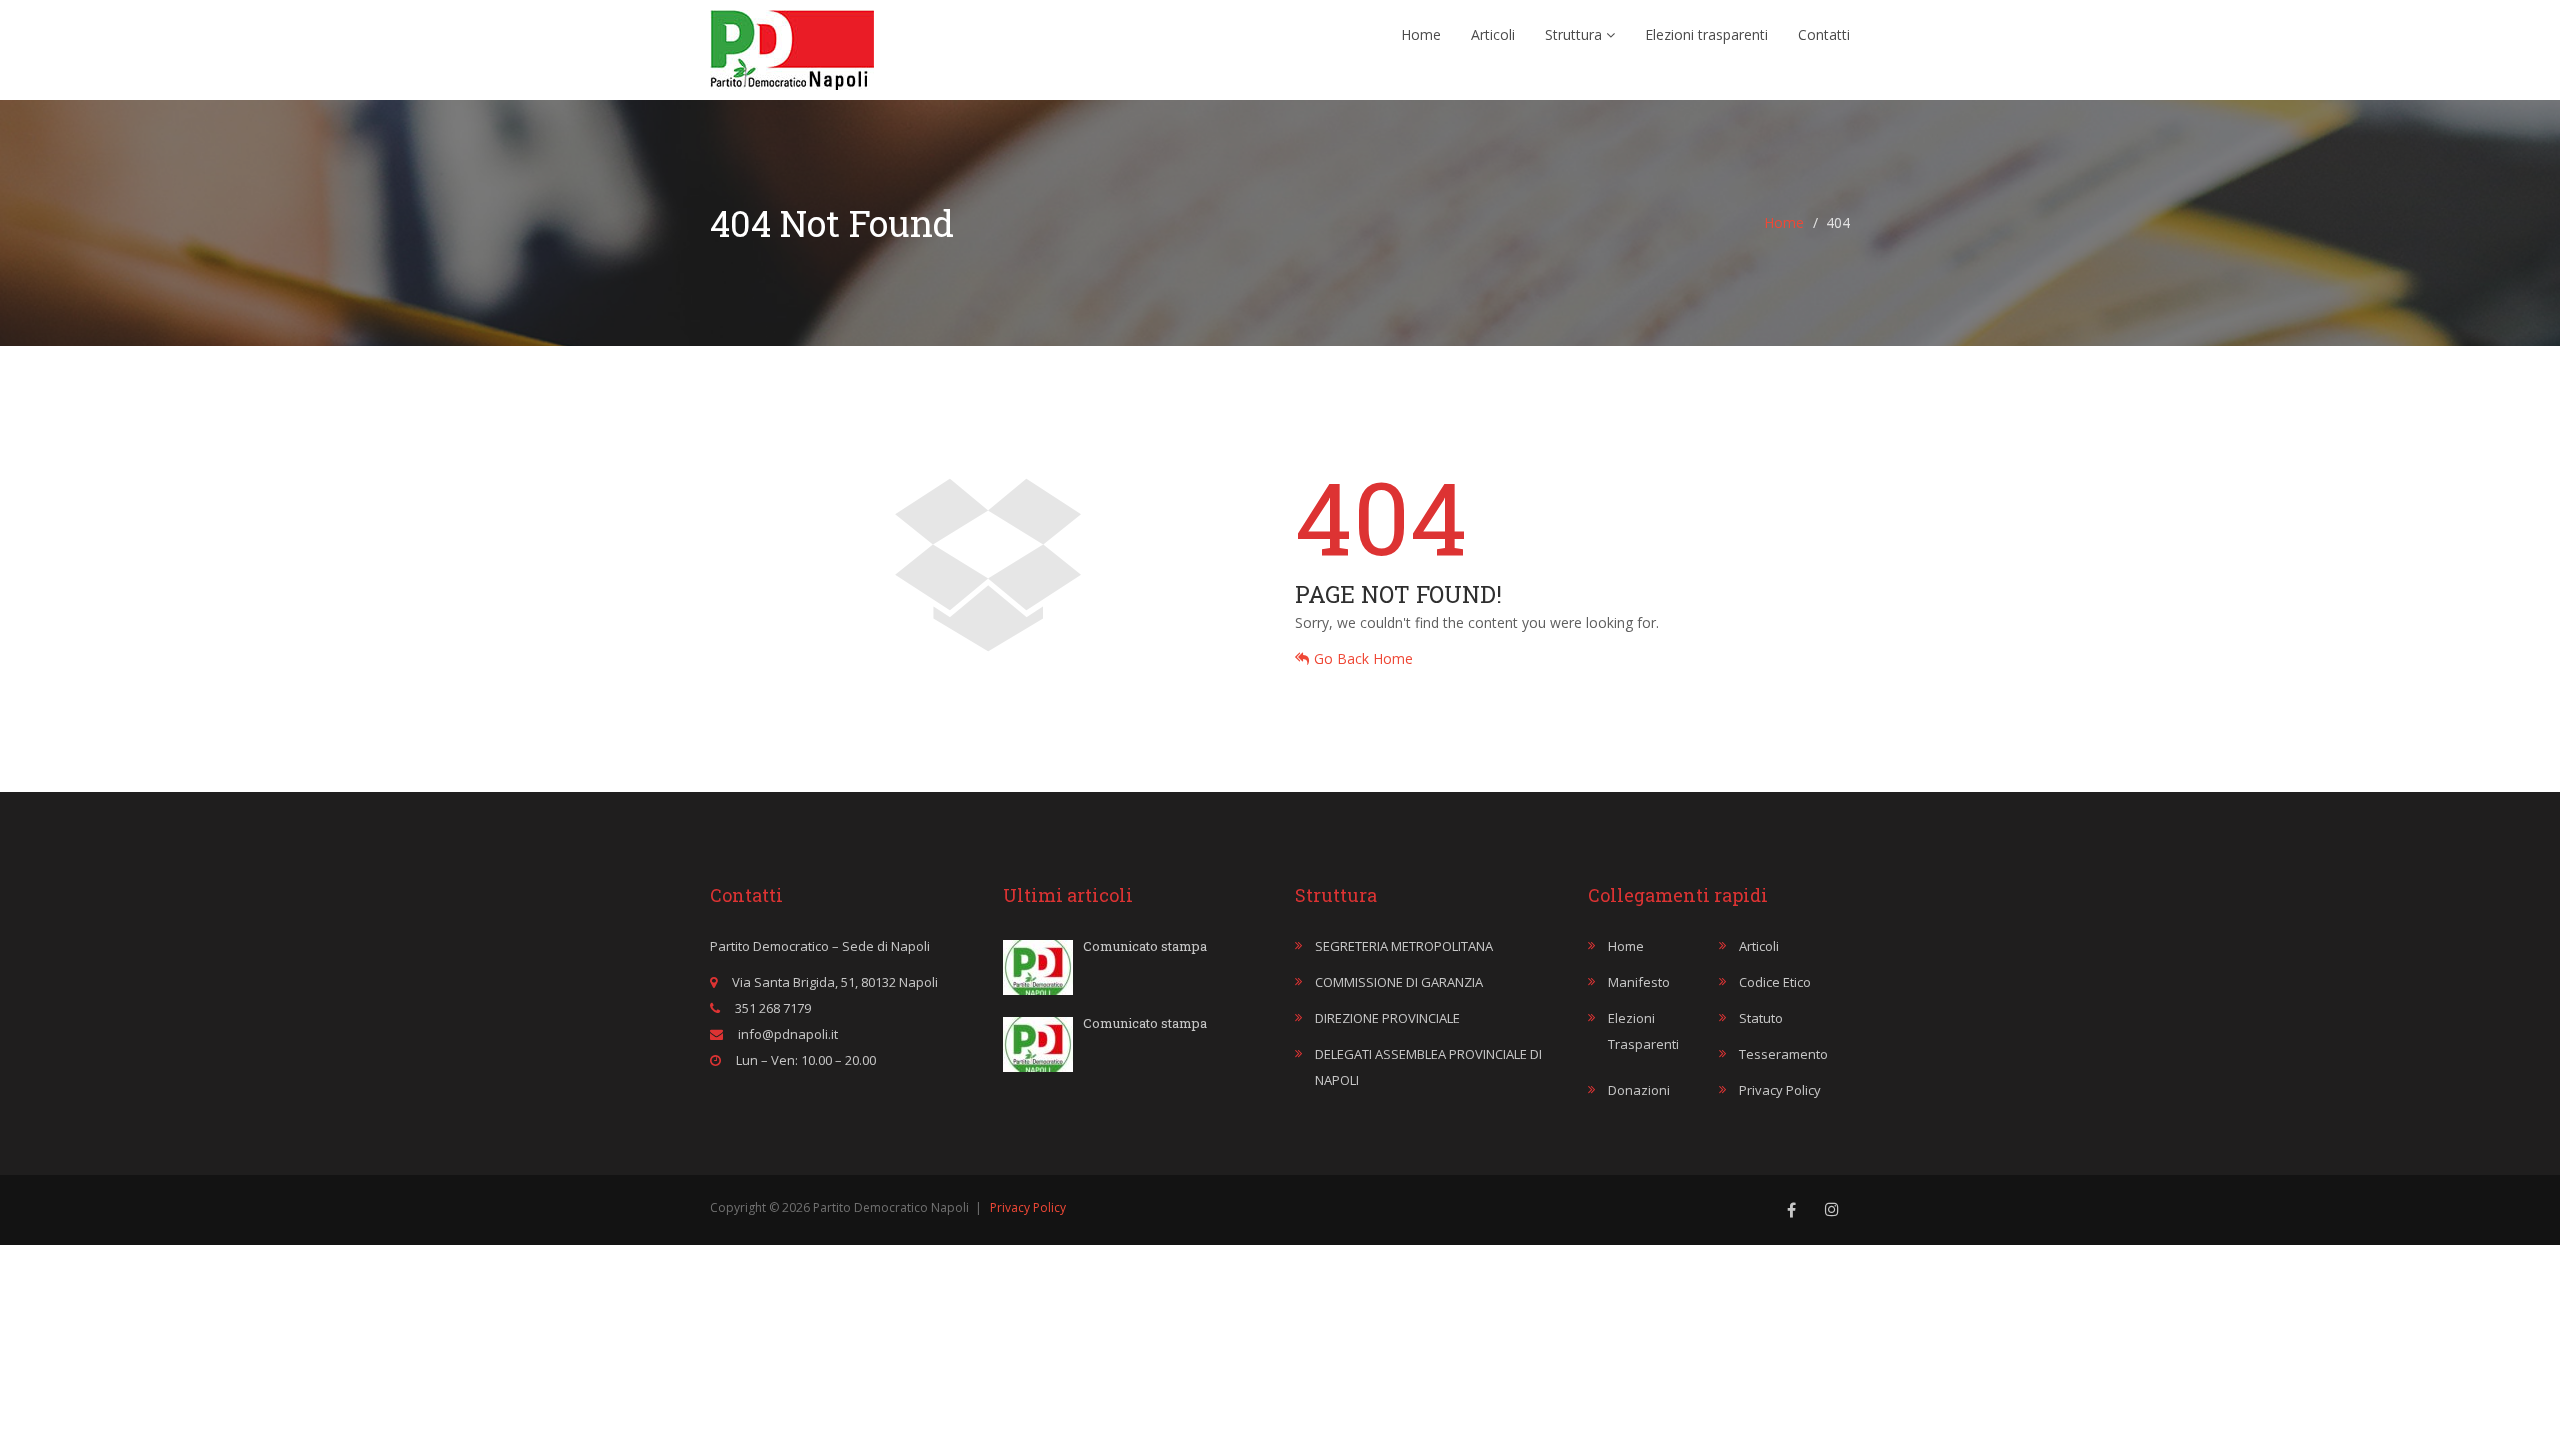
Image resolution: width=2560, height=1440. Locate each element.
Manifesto (1639, 982)
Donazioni (1639, 1090)
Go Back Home (1363, 658)
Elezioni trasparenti (1706, 34)
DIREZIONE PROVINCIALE (1387, 1018)
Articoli (1493, 34)
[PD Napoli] (792, 45)
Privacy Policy (1780, 1090)
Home (1421, 34)
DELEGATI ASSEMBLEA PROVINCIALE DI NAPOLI (1428, 1067)
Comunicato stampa (1145, 946)
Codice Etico (1775, 982)
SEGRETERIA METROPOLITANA (1404, 946)
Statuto (1761, 1018)
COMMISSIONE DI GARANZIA (1399, 982)
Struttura (1575, 34)
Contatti (1824, 34)
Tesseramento (1783, 1054)
